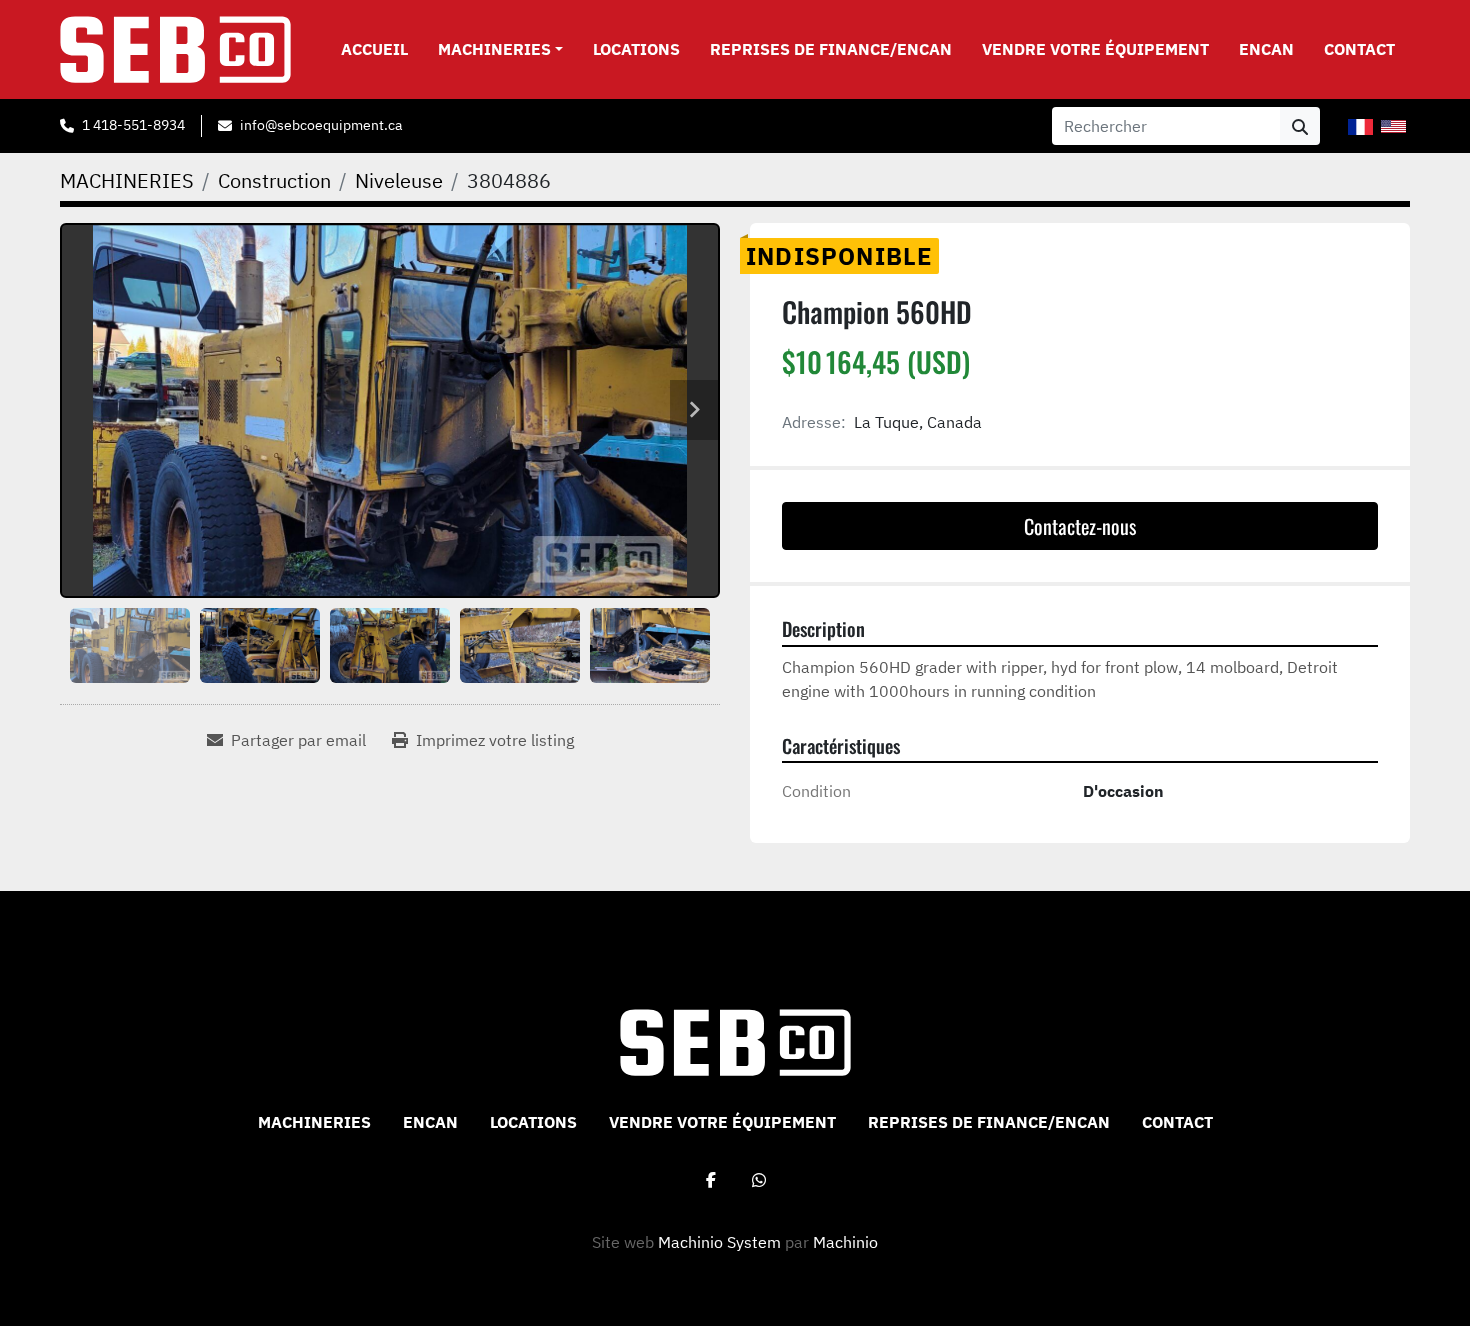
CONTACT (1359, 49)
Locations (636, 49)
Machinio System (719, 1242)
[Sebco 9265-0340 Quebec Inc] (735, 1041)
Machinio (845, 1242)
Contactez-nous (1080, 526)
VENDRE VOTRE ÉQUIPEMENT (1095, 49)
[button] (500, 49)
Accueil (374, 49)
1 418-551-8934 (133, 125)
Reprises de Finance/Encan (831, 49)
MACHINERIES (494, 49)
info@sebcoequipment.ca (321, 125)
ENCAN (1266, 49)
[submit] (1300, 126)
